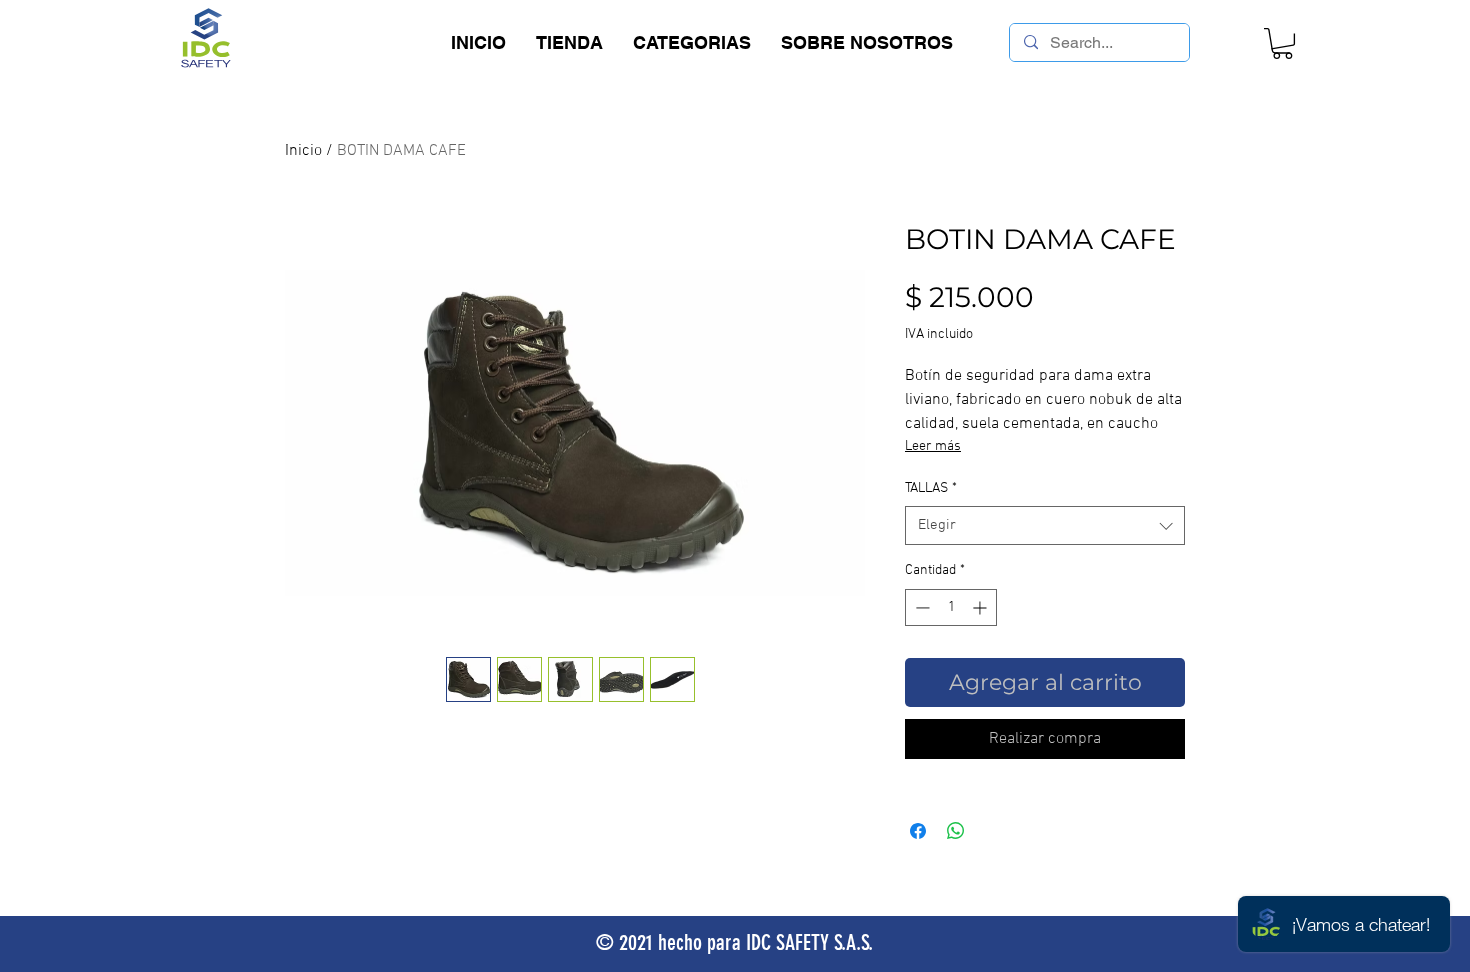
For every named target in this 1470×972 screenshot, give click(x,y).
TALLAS (931, 488)
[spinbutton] (951, 607)
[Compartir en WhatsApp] (956, 831)
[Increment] (981, 607)
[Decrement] (920, 607)
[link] (1282, 43)
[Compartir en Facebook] (918, 831)
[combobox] (1045, 525)
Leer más (933, 446)
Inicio (303, 151)
